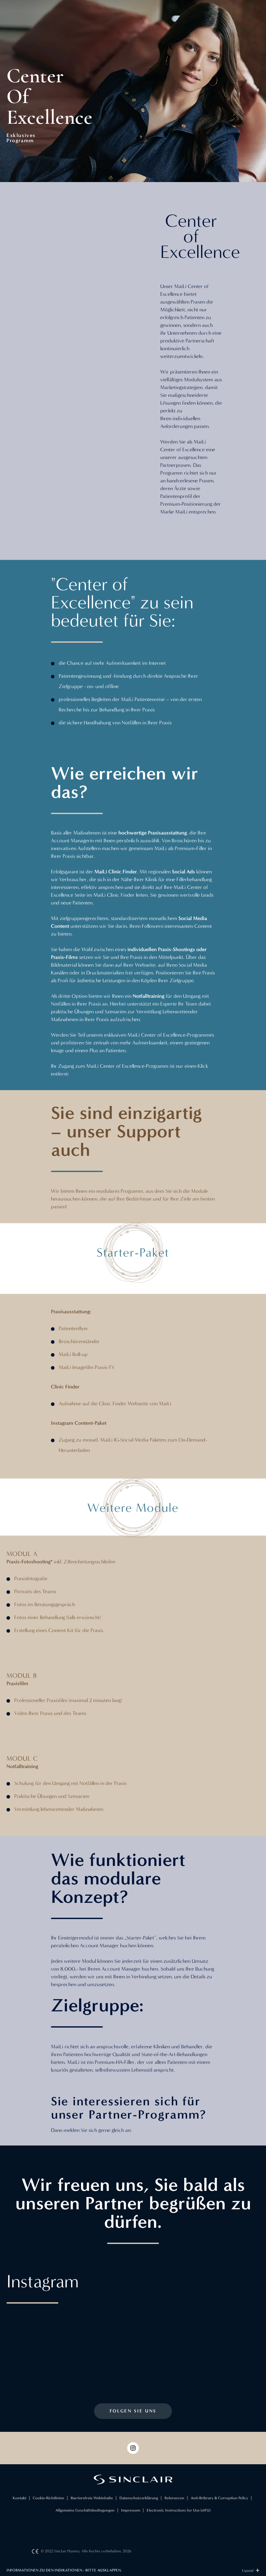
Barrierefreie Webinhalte (92, 2498)
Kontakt (19, 2498)
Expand (248, 2570)
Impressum (131, 2510)
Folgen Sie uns (133, 2411)
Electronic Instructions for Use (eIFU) (179, 2510)
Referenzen (174, 2498)
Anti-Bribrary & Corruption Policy (219, 2498)
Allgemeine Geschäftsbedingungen (85, 2510)
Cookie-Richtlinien (48, 2498)
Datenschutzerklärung (139, 2498)
